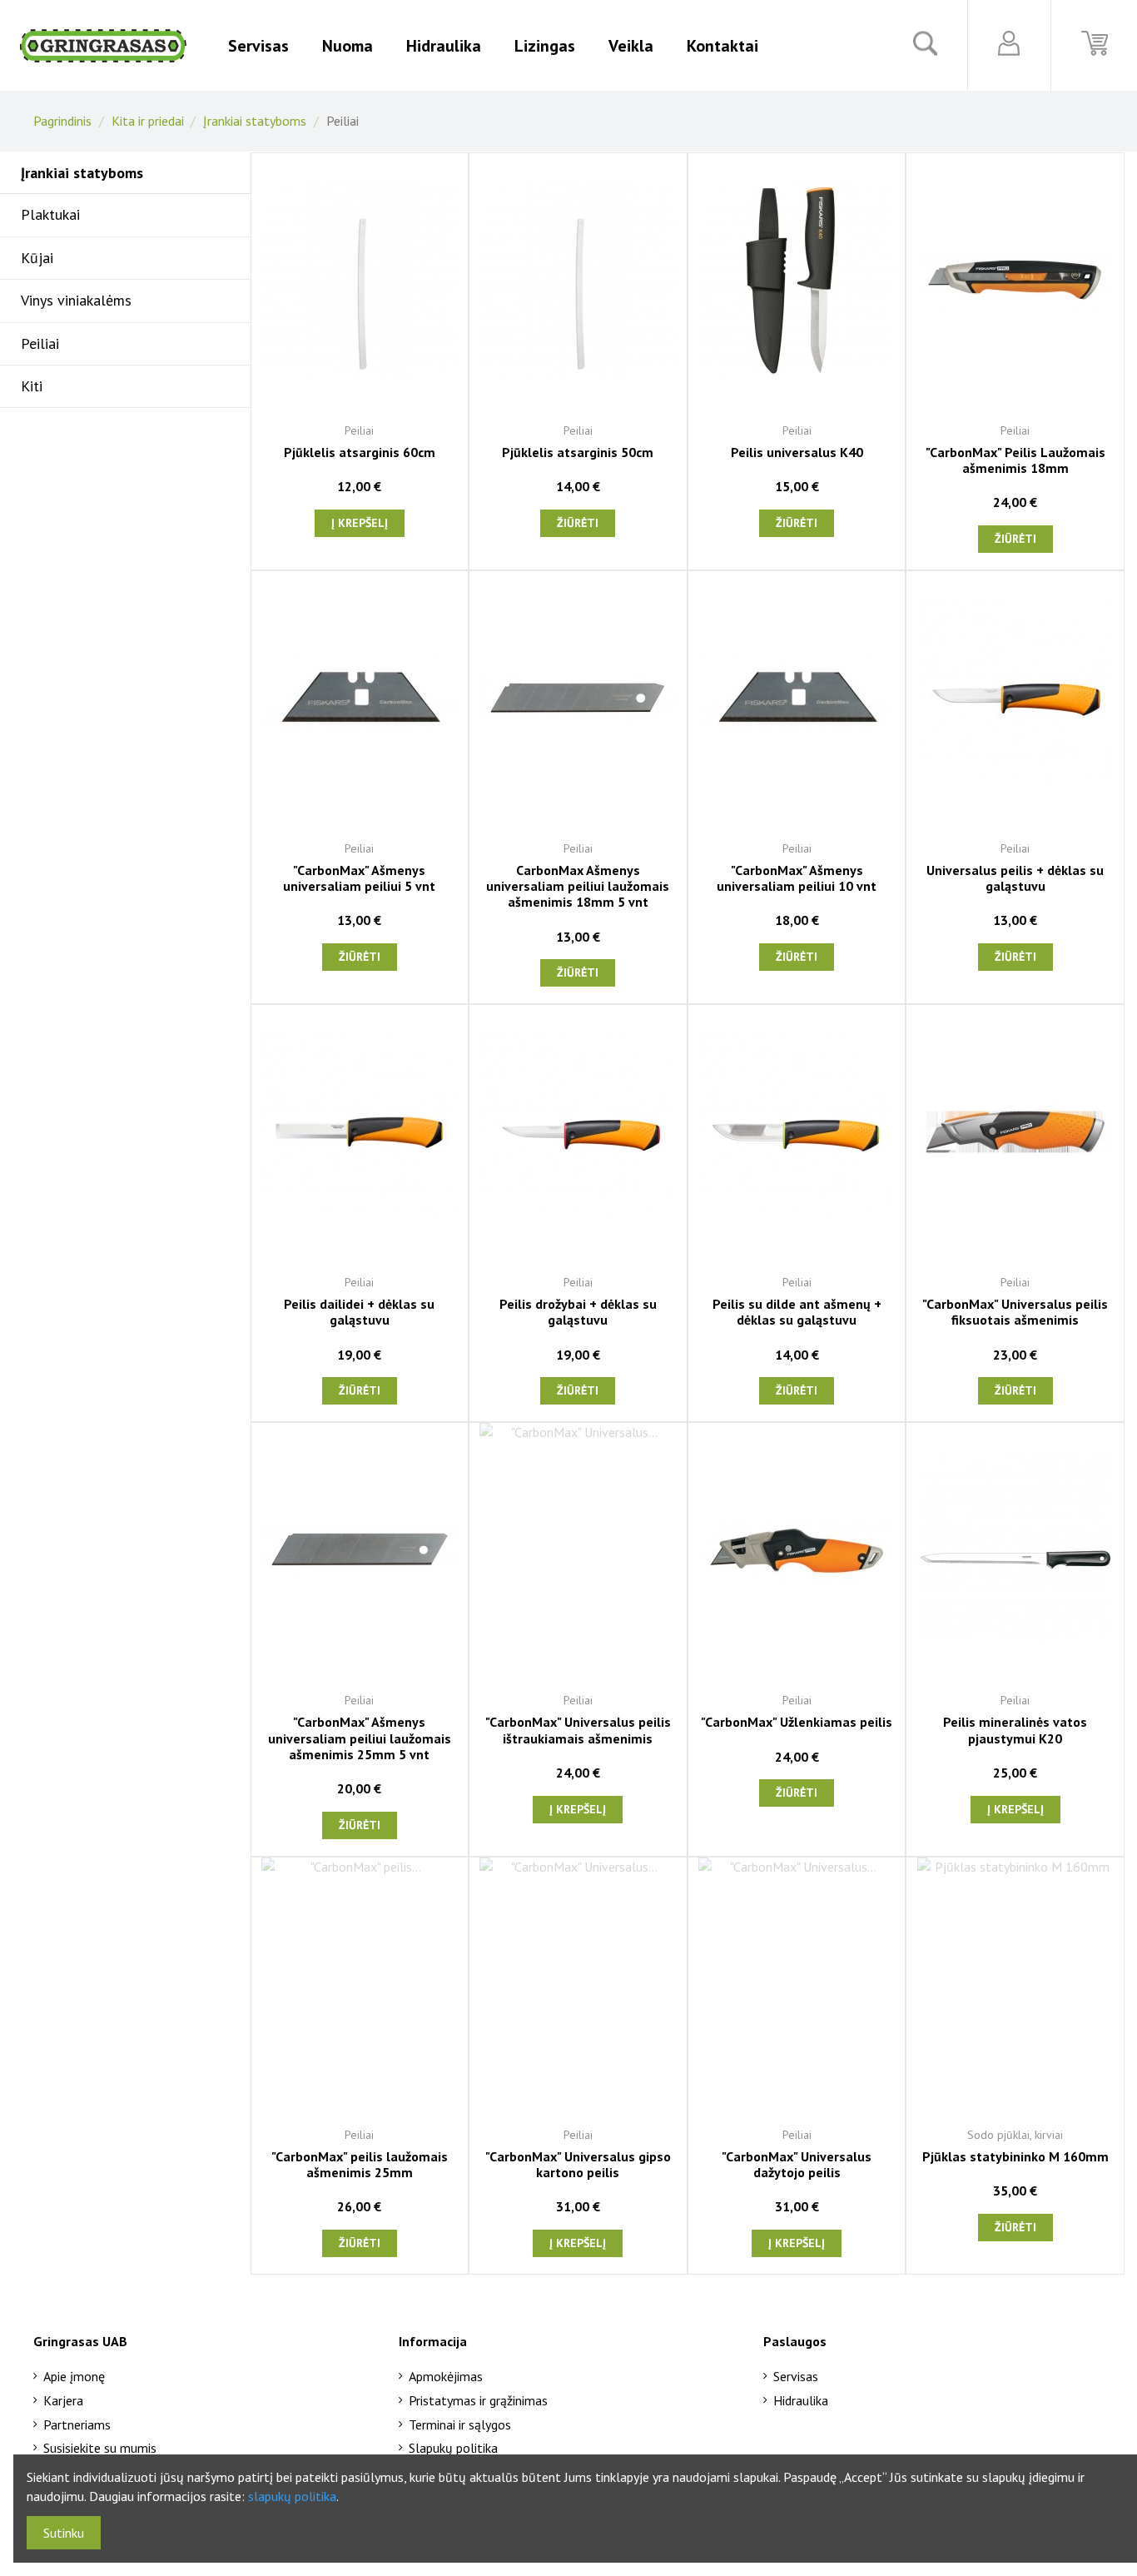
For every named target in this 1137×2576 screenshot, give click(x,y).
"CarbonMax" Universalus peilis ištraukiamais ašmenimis (578, 1730)
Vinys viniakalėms (76, 300)
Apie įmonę (74, 2376)
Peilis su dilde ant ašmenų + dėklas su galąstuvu (797, 1312)
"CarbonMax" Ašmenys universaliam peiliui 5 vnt (359, 878)
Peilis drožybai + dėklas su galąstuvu (578, 1312)
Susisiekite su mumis (100, 2448)
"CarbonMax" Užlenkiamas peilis (797, 1722)
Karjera (63, 2400)
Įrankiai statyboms (82, 173)
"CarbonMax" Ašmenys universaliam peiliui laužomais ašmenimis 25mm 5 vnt (360, 1738)
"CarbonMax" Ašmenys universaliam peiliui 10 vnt (797, 878)
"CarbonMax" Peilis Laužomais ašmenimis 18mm (1015, 460)
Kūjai (37, 258)
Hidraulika (801, 2400)
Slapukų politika (453, 2448)
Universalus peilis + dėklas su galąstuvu (1015, 878)
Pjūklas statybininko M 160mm (1015, 2156)
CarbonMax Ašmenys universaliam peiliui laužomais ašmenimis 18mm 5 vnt (578, 886)
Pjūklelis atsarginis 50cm (578, 452)
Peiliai (40, 343)
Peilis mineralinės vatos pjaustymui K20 (1015, 1730)
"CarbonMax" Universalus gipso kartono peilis (578, 2164)
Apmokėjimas (446, 2376)
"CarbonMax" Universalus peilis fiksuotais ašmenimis (1015, 1312)
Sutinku (64, 2533)
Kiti (32, 386)
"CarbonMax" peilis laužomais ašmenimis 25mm (360, 2164)
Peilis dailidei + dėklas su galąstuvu (359, 1312)
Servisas (796, 2376)
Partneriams (77, 2424)
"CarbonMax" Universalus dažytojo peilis (797, 2164)
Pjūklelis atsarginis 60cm (360, 452)
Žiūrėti (578, 523)
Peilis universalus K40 (797, 452)
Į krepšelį (360, 523)
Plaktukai (50, 214)
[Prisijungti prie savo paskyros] (1009, 43)
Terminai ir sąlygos (460, 2424)
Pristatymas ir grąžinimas (478, 2400)
